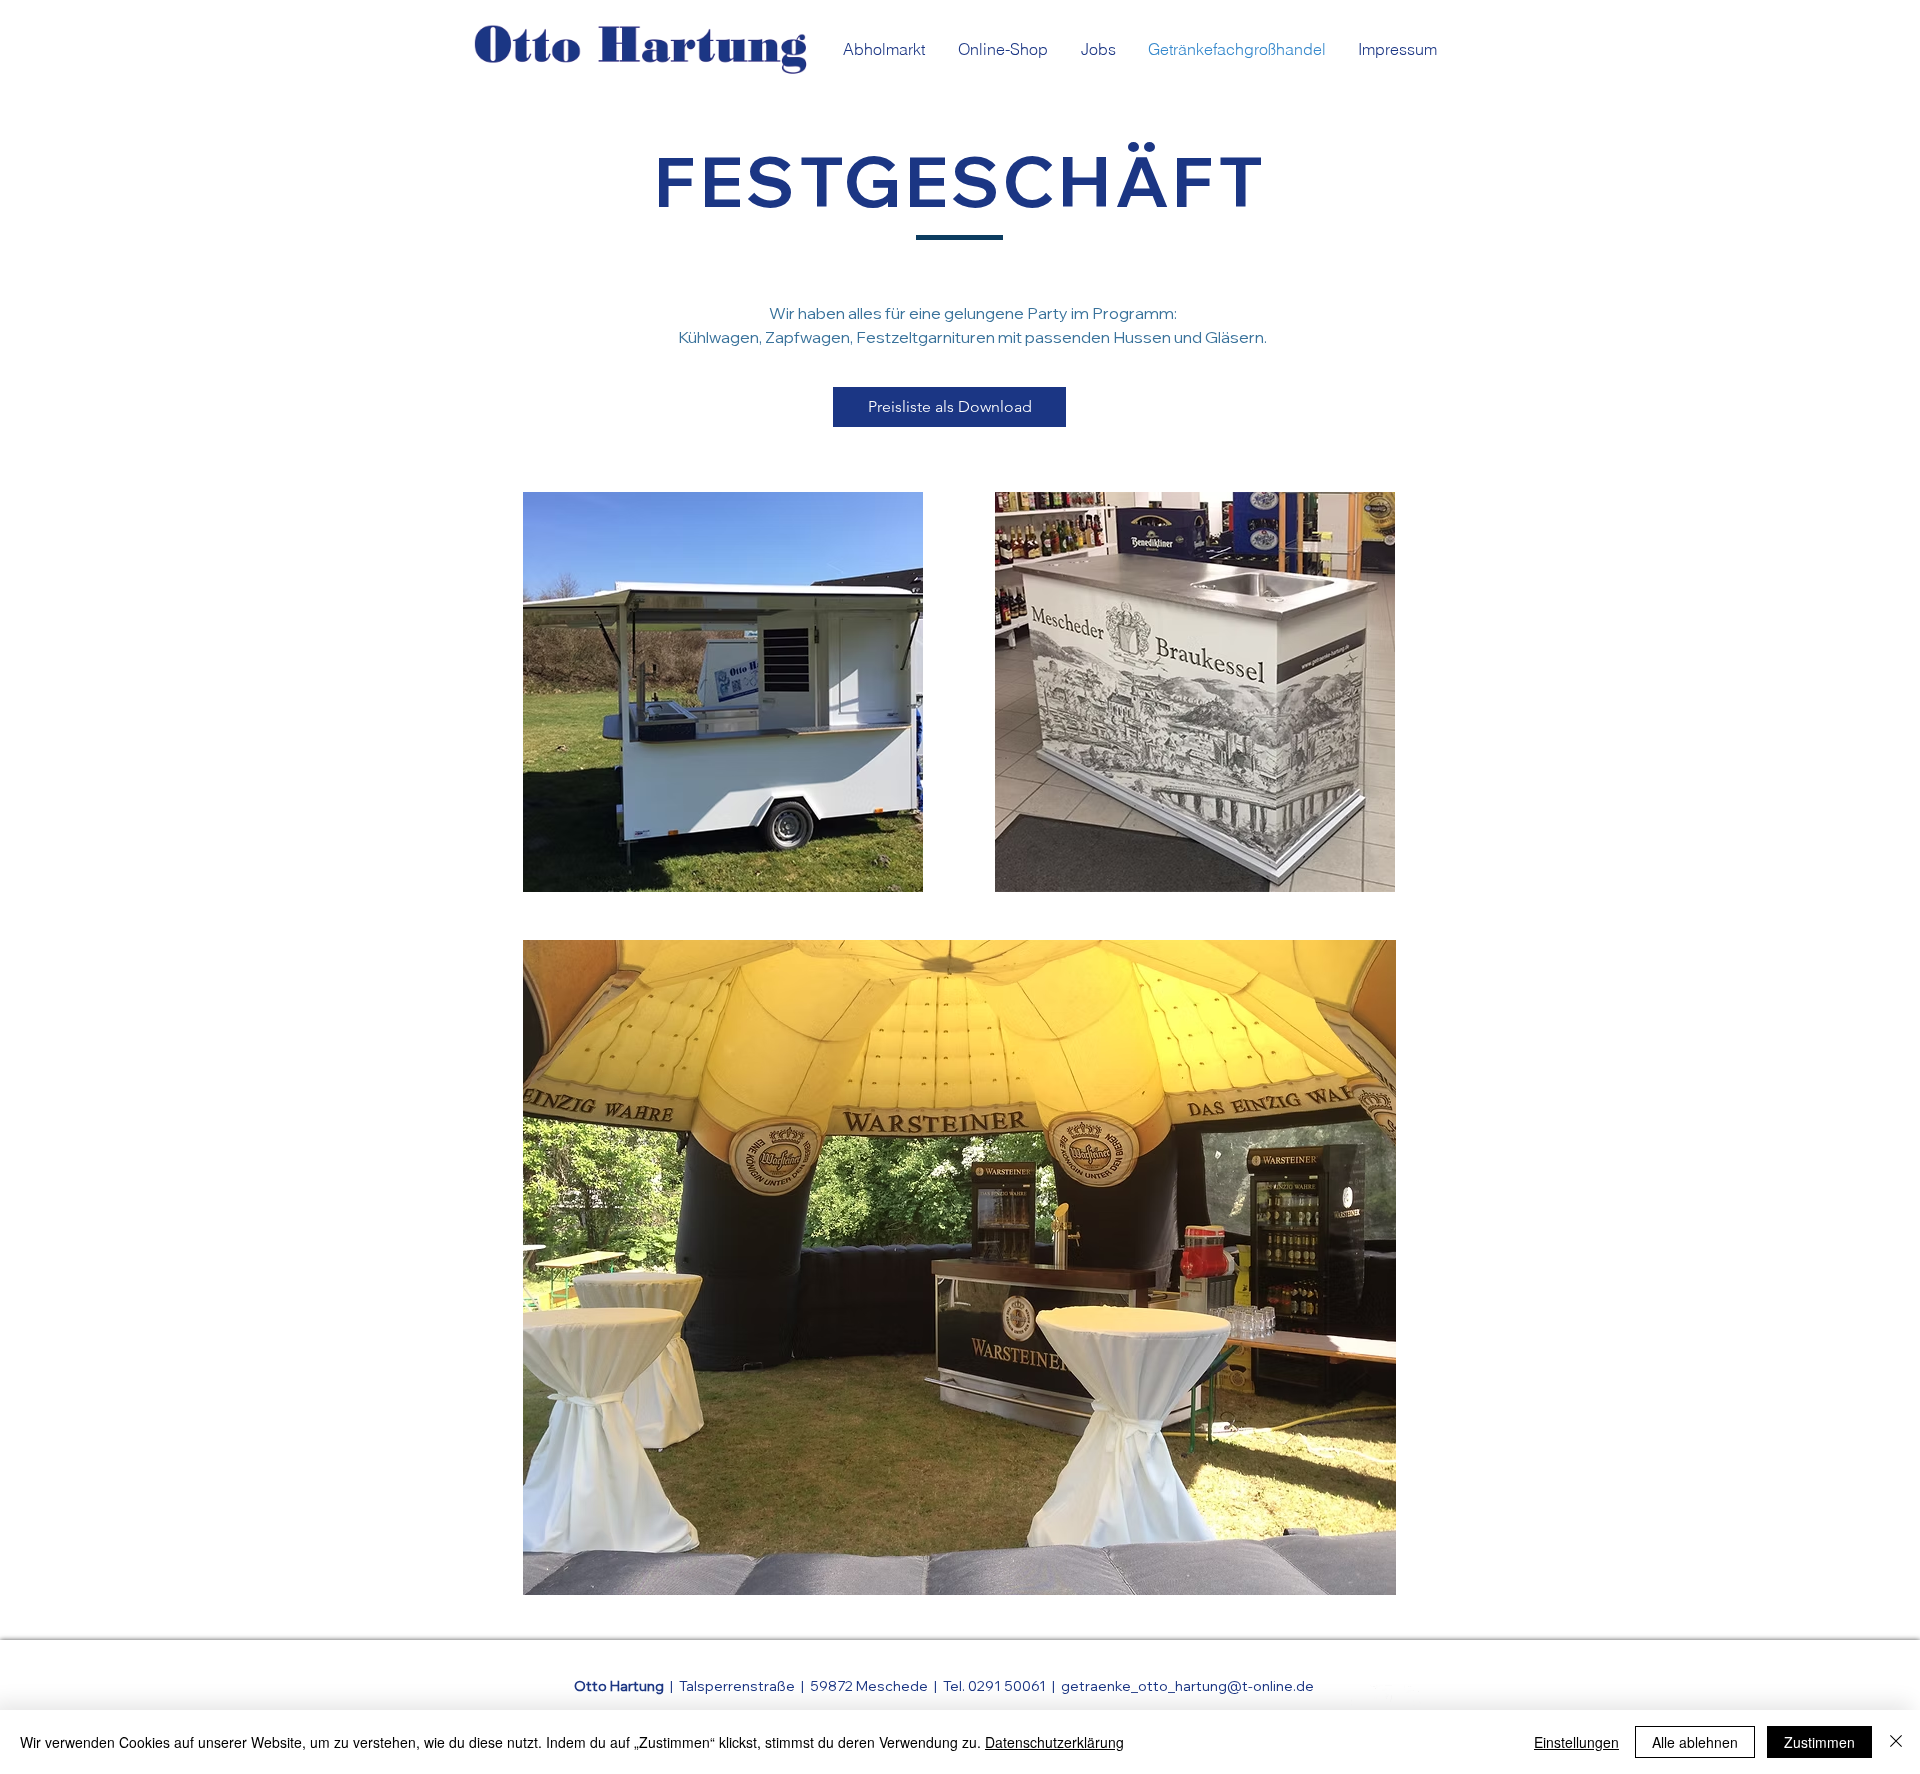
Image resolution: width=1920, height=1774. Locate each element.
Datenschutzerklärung (1054, 1742)
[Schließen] (1896, 1742)
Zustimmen (1819, 1742)
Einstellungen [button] (1576, 1742)
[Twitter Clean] (1381, 1696)
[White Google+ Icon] (1415, 1696)
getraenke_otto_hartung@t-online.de (1187, 1686)
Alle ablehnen (1695, 1742)
